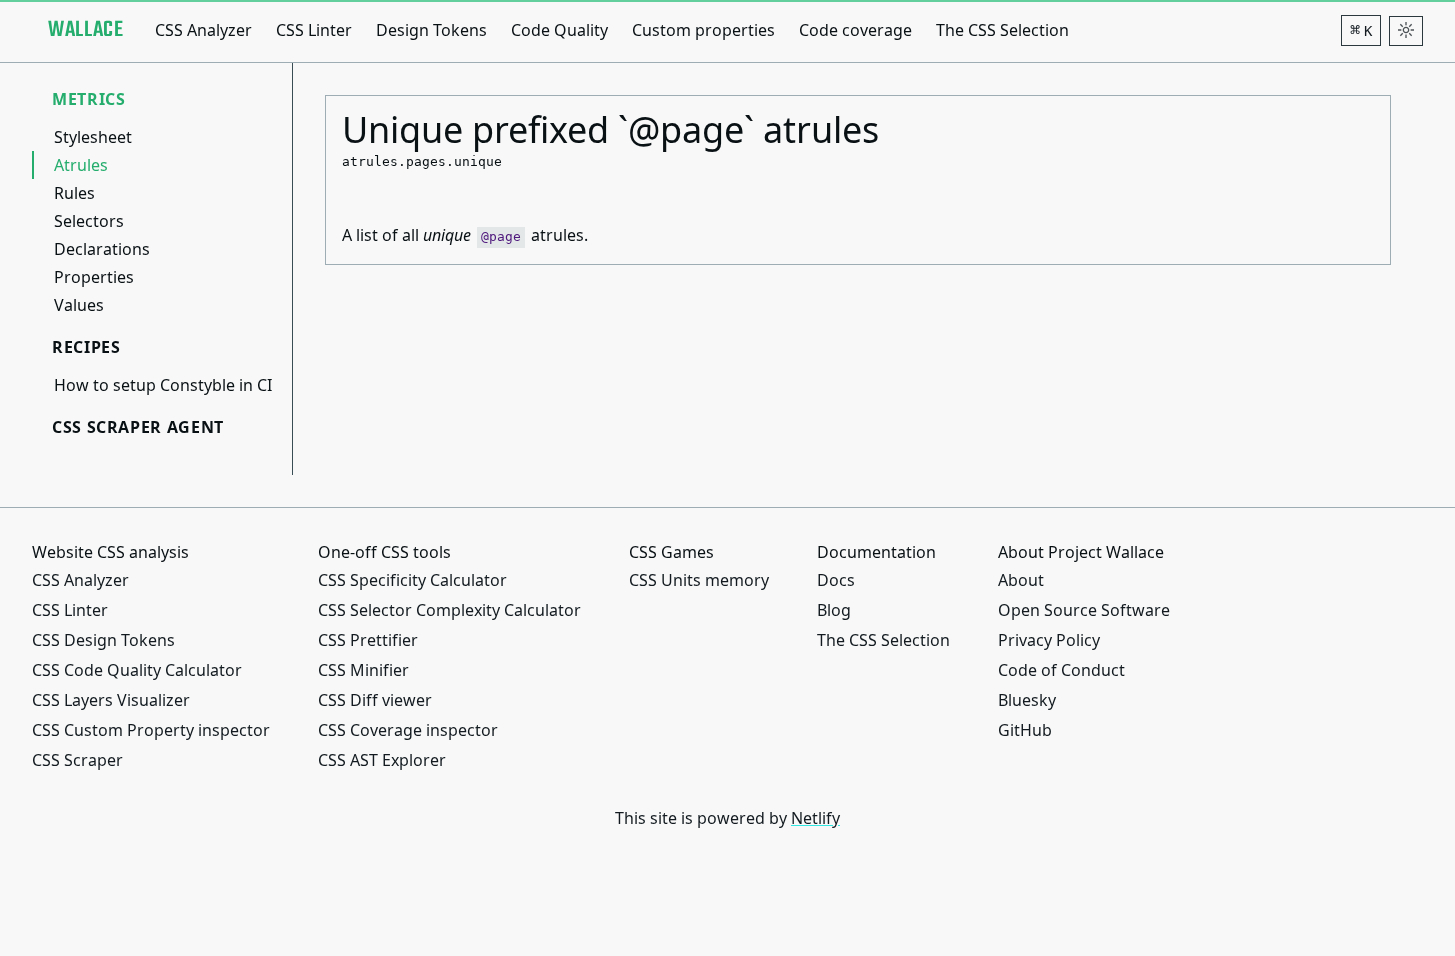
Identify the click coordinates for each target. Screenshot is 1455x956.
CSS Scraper (77, 760)
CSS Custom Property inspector (151, 730)
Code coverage (855, 30)
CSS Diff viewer (375, 700)
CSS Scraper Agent (138, 427)
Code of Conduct (1061, 670)
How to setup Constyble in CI (163, 385)
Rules (74, 193)
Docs (836, 580)
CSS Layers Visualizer (111, 700)
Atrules (81, 165)
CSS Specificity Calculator (412, 580)
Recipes (86, 347)
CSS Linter (314, 30)
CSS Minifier (363, 670)
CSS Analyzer (203, 30)
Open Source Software (1084, 610)
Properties (94, 277)
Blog (834, 610)
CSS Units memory (699, 580)
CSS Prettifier (368, 640)
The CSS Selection (1002, 30)
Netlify (815, 818)
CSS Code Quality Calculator (137, 670)
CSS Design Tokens (103, 640)
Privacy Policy (1049, 640)
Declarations (102, 249)
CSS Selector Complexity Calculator (449, 610)
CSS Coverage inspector (408, 730)
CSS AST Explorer (382, 760)
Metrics (88, 99)
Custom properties (703, 30)
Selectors (89, 221)
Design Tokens (431, 30)
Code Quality (559, 30)
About (1021, 580)
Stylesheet (93, 137)
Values (79, 305)
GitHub (1025, 730)
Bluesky (1027, 700)
